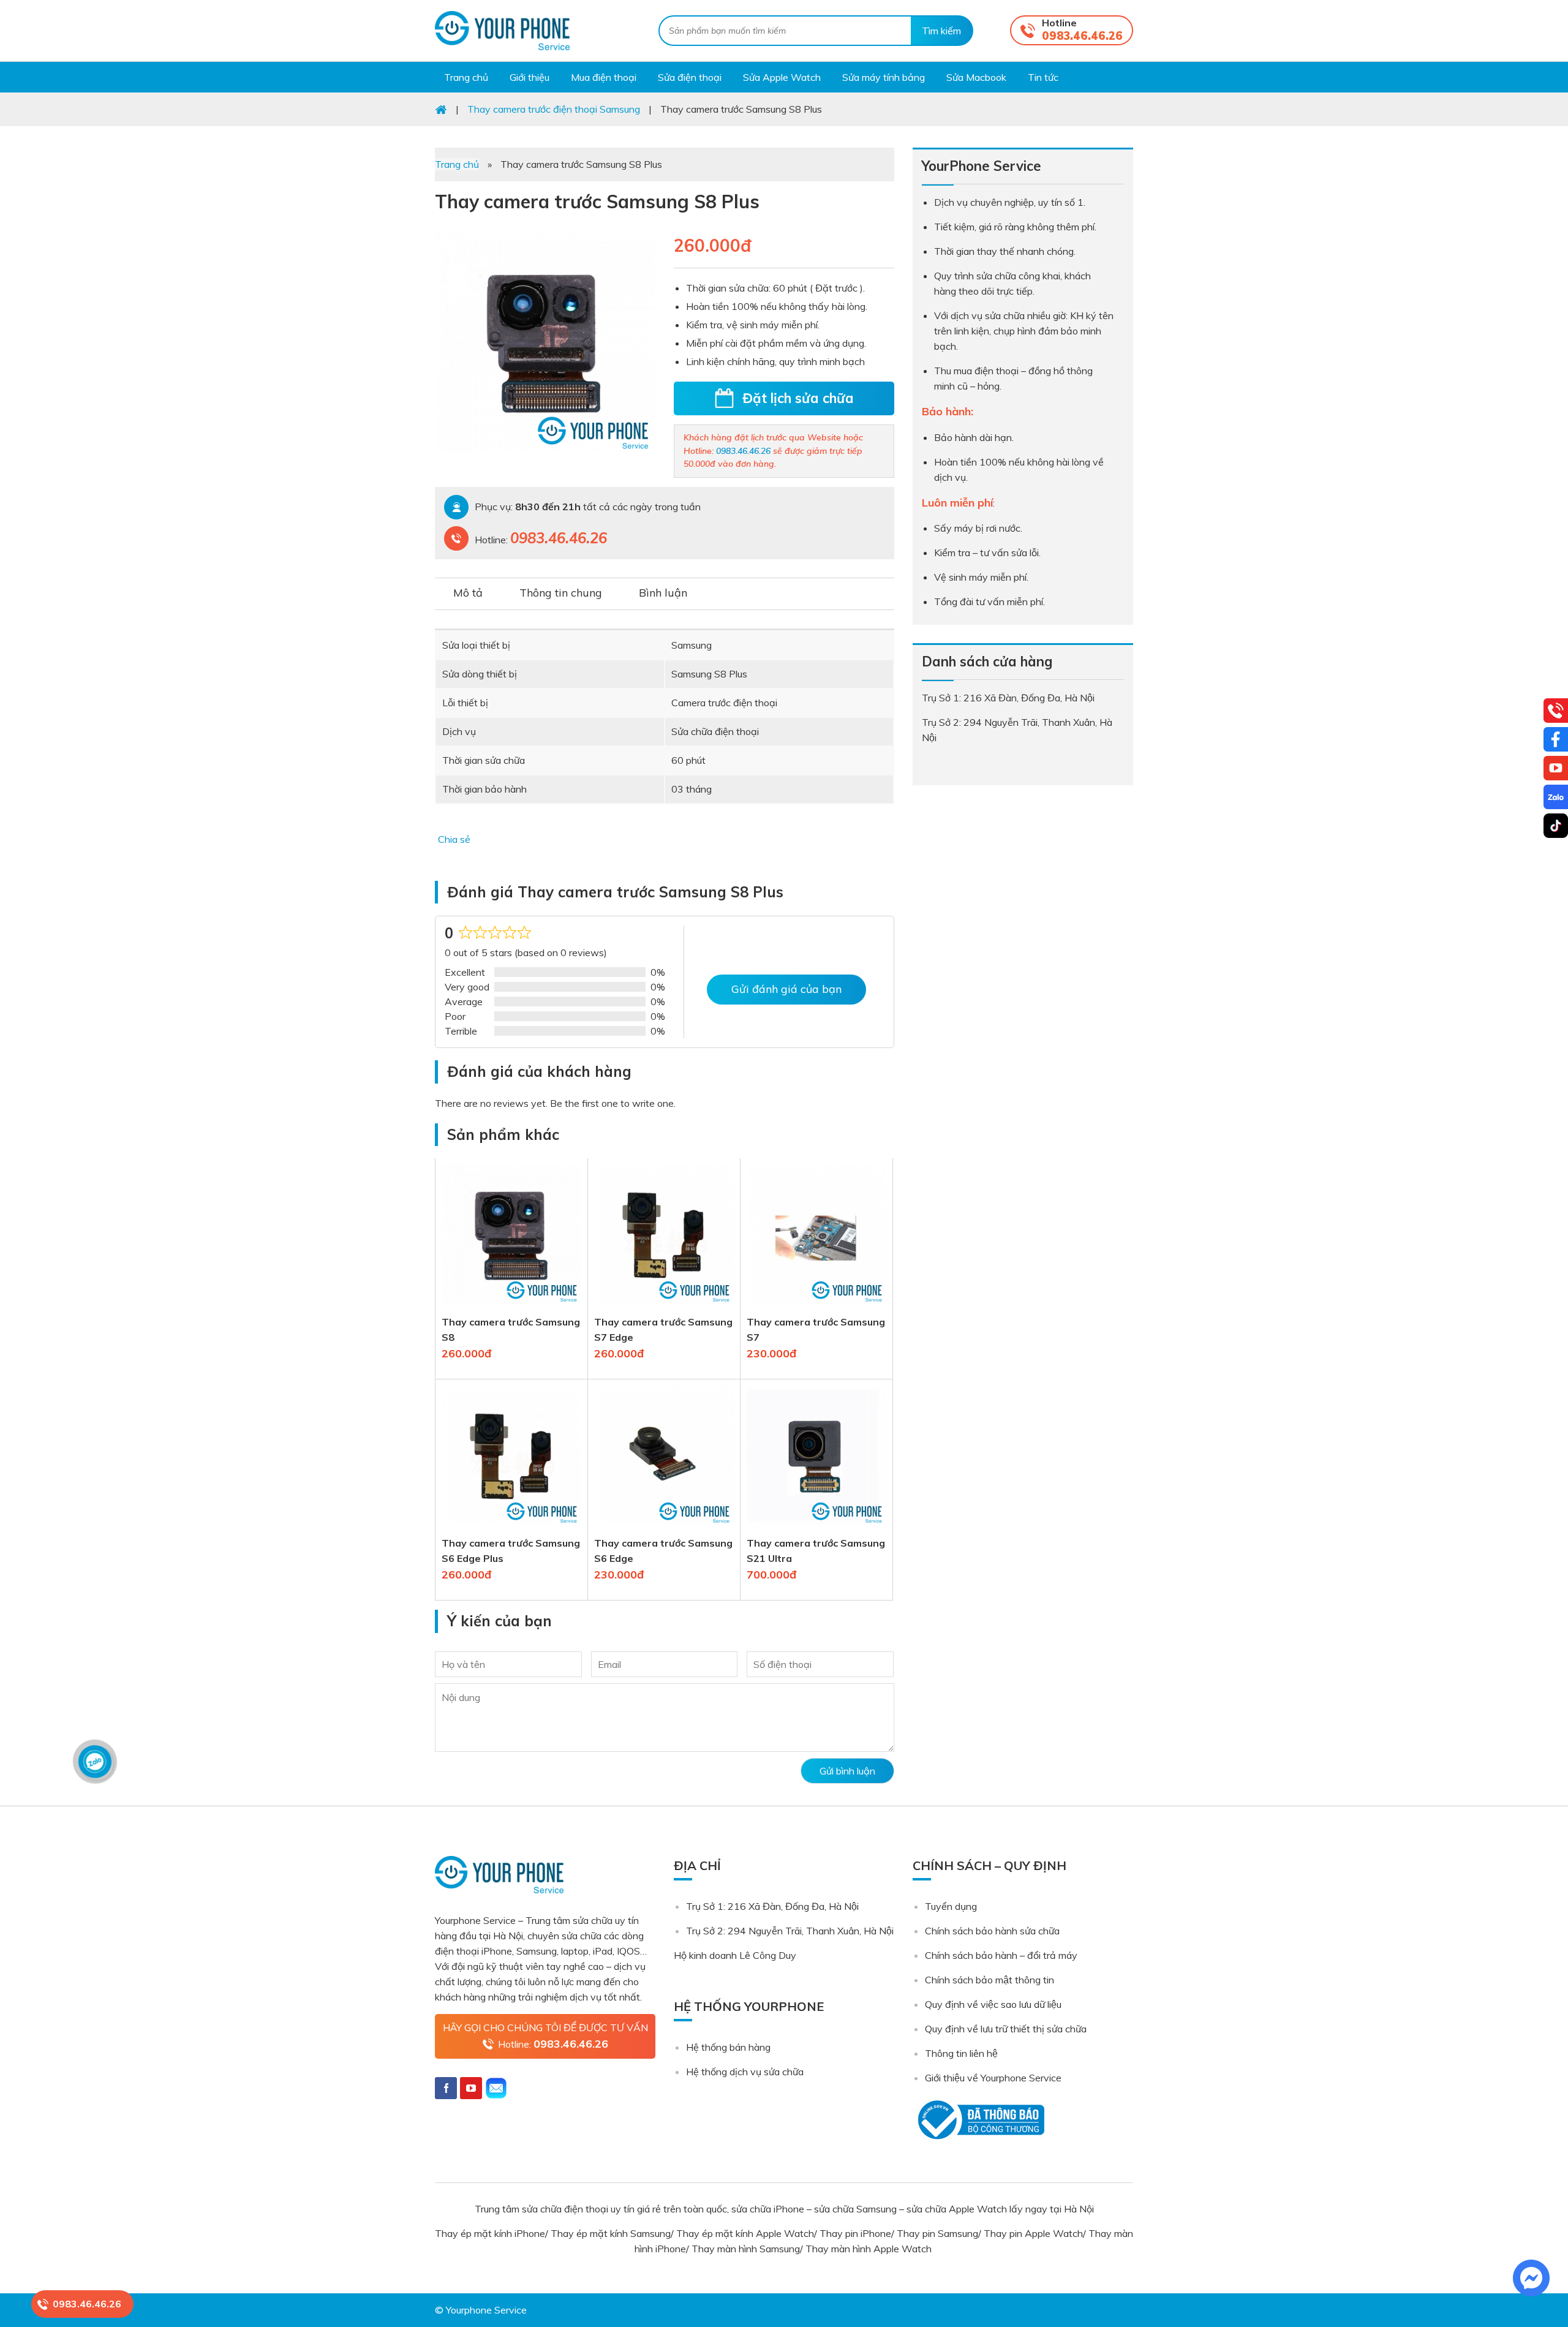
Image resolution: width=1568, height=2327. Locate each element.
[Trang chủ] (441, 109)
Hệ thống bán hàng (728, 2047)
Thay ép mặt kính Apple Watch (745, 2233)
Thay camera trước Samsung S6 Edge (663, 1551)
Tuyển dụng (951, 1906)
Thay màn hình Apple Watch (870, 2249)
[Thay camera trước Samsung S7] (816, 1307)
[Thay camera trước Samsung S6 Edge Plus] (511, 1528)
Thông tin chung (561, 593)
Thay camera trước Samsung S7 (816, 1329)
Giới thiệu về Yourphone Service (993, 2078)
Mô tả (468, 593)
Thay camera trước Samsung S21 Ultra (816, 1551)
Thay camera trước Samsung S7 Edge (663, 1329)
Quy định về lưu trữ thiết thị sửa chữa (1006, 2029)
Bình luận (663, 593)
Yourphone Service (502, 31)
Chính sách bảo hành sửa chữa (992, 1931)
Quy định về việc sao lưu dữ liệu (993, 2004)
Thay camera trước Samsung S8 (511, 1329)
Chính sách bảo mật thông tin (989, 1980)
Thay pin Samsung (937, 2233)
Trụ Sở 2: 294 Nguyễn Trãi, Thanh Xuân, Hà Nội (790, 1931)
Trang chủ (457, 164)
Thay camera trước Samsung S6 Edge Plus (511, 1551)
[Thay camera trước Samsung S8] (511, 1307)
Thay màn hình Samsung (746, 2249)
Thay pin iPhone (855, 2233)
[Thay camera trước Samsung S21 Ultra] (816, 1528)
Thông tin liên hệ (961, 2053)
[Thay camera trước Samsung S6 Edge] (664, 1528)
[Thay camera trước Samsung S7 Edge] (664, 1307)
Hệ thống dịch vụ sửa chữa (745, 2072)
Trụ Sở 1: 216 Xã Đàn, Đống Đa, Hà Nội (772, 1906)
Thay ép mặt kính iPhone (490, 2233)
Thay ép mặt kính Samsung (611, 2233)
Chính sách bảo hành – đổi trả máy (1001, 1955)
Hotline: (553, 2044)
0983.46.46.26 (1082, 36)
